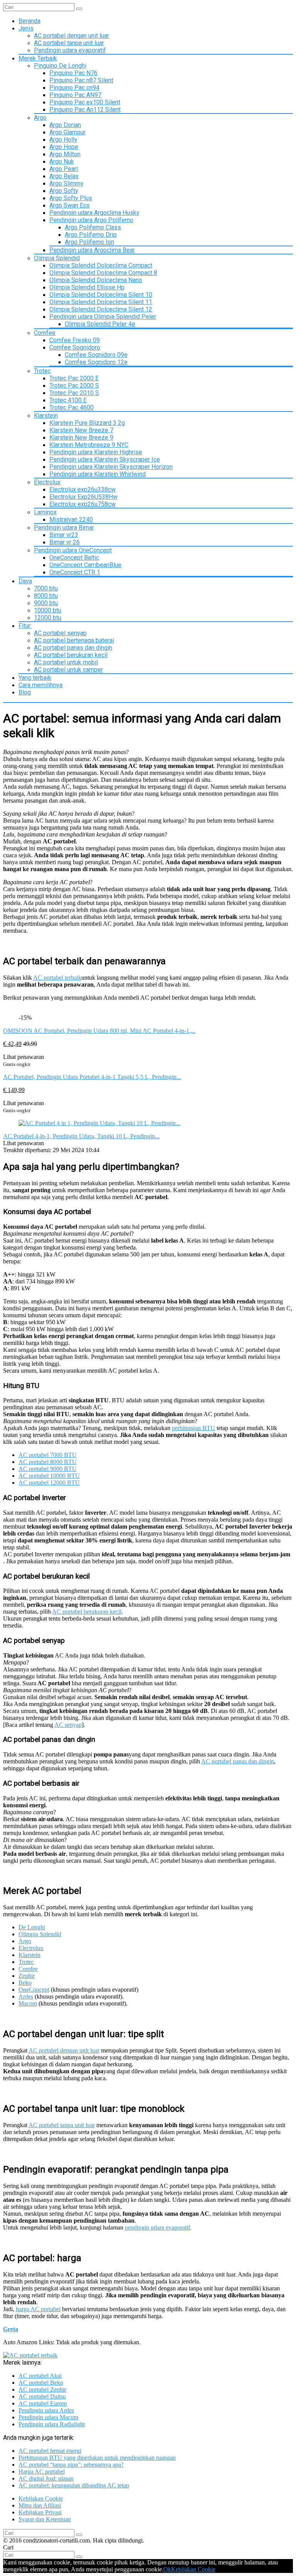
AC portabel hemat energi (50, 2451)
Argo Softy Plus (71, 198)
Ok (167, 2569)
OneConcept (34, 1990)
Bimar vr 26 (65, 542)
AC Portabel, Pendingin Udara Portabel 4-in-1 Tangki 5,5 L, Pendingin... (92, 1077)
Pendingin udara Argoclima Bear (92, 250)
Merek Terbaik (38, 58)
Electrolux (47, 482)
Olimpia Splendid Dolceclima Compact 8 (103, 273)
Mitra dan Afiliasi (40, 2505)
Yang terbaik (35, 678)
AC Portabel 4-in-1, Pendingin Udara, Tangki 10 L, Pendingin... (81, 1136)
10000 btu (48, 610)
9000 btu (46, 603)
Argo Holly (63, 140)
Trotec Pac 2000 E (74, 378)
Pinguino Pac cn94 (74, 88)
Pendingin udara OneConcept (73, 550)
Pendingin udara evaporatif (70, 50)
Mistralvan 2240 (71, 519)
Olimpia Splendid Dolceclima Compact (101, 265)
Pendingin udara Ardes (46, 2410)
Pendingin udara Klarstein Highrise (96, 452)
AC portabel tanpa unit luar (69, 43)
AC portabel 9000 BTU (48, 1469)
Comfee (45, 333)
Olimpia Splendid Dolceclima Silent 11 (101, 302)
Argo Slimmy (66, 183)
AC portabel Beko (41, 2383)
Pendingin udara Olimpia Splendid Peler (103, 317)
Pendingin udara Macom (48, 2417)
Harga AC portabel (42, 2471)
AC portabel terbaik (57, 978)
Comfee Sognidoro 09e (96, 355)
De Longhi (32, 1927)
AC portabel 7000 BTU (48, 1455)
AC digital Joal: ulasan (46, 2478)
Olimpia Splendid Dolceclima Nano (96, 280)
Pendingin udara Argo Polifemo (91, 220)
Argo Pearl (64, 169)
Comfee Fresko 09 (75, 340)
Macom (28, 2003)
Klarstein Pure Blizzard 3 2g (87, 423)
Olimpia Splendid (57, 258)
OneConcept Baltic (74, 558)
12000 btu (48, 618)
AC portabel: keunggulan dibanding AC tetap (74, 2485)
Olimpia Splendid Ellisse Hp (87, 287)
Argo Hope (64, 147)
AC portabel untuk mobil (66, 662)
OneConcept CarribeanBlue (85, 565)
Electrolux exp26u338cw (82, 489)
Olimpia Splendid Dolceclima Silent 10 (101, 295)
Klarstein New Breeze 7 (81, 430)
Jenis (26, 28)
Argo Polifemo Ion (89, 242)
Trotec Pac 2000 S (74, 386)
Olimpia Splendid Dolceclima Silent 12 (101, 309)
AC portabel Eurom (43, 2403)
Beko (25, 1983)
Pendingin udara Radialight (52, 2424)
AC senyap (68, 1725)
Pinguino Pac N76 (73, 73)
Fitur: (25, 626)
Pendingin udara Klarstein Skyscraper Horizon (111, 467)
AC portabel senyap (60, 633)
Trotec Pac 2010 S (74, 393)
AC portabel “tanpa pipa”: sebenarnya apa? (71, 2465)
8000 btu (46, 596)
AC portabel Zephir (42, 2389)
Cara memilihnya (40, 685)
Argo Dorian (65, 125)
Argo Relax (64, 176)
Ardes (26, 1996)
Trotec (42, 371)
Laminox (45, 512)
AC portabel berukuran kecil (71, 655)
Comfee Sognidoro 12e (96, 362)
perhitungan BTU (193, 1428)
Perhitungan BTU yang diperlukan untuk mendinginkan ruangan (97, 2458)
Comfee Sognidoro (75, 347)
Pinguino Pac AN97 (75, 95)
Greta (11, 2329)
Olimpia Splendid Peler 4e (100, 324)
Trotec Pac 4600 (71, 407)
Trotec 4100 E (68, 400)
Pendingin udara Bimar (64, 528)
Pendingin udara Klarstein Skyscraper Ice (105, 459)
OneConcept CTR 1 (75, 572)
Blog (25, 692)
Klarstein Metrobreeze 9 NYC (89, 445)
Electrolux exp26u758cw (82, 504)
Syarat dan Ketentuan (45, 2519)
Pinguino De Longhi (60, 66)
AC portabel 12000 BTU (49, 1483)
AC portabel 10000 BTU (49, 1476)
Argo (40, 118)
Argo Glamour (67, 132)
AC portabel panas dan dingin (73, 648)
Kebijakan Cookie (41, 2498)
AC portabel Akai (40, 2376)
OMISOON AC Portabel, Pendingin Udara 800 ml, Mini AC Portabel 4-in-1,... (99, 1031)
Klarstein (46, 416)
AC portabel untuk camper (68, 670)
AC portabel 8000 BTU (48, 1462)
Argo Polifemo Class (93, 227)
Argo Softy (64, 191)
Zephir (27, 1976)
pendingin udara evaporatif (157, 2227)
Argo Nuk (62, 161)
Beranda (29, 21)
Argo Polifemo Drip (91, 235)
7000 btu (46, 588)
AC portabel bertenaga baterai (74, 640)
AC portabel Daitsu (42, 2396)
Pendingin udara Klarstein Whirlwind (98, 474)
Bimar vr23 (64, 535)
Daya (25, 581)
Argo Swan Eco (70, 205)
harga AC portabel (38, 2309)
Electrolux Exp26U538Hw (83, 497)
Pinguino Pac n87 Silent (81, 80)
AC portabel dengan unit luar (71, 36)
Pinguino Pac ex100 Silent (85, 102)
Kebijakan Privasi (40, 2512)
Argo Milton (65, 154)
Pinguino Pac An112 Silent (85, 110)
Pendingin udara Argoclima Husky (94, 213)
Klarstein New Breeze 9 (81, 437)
